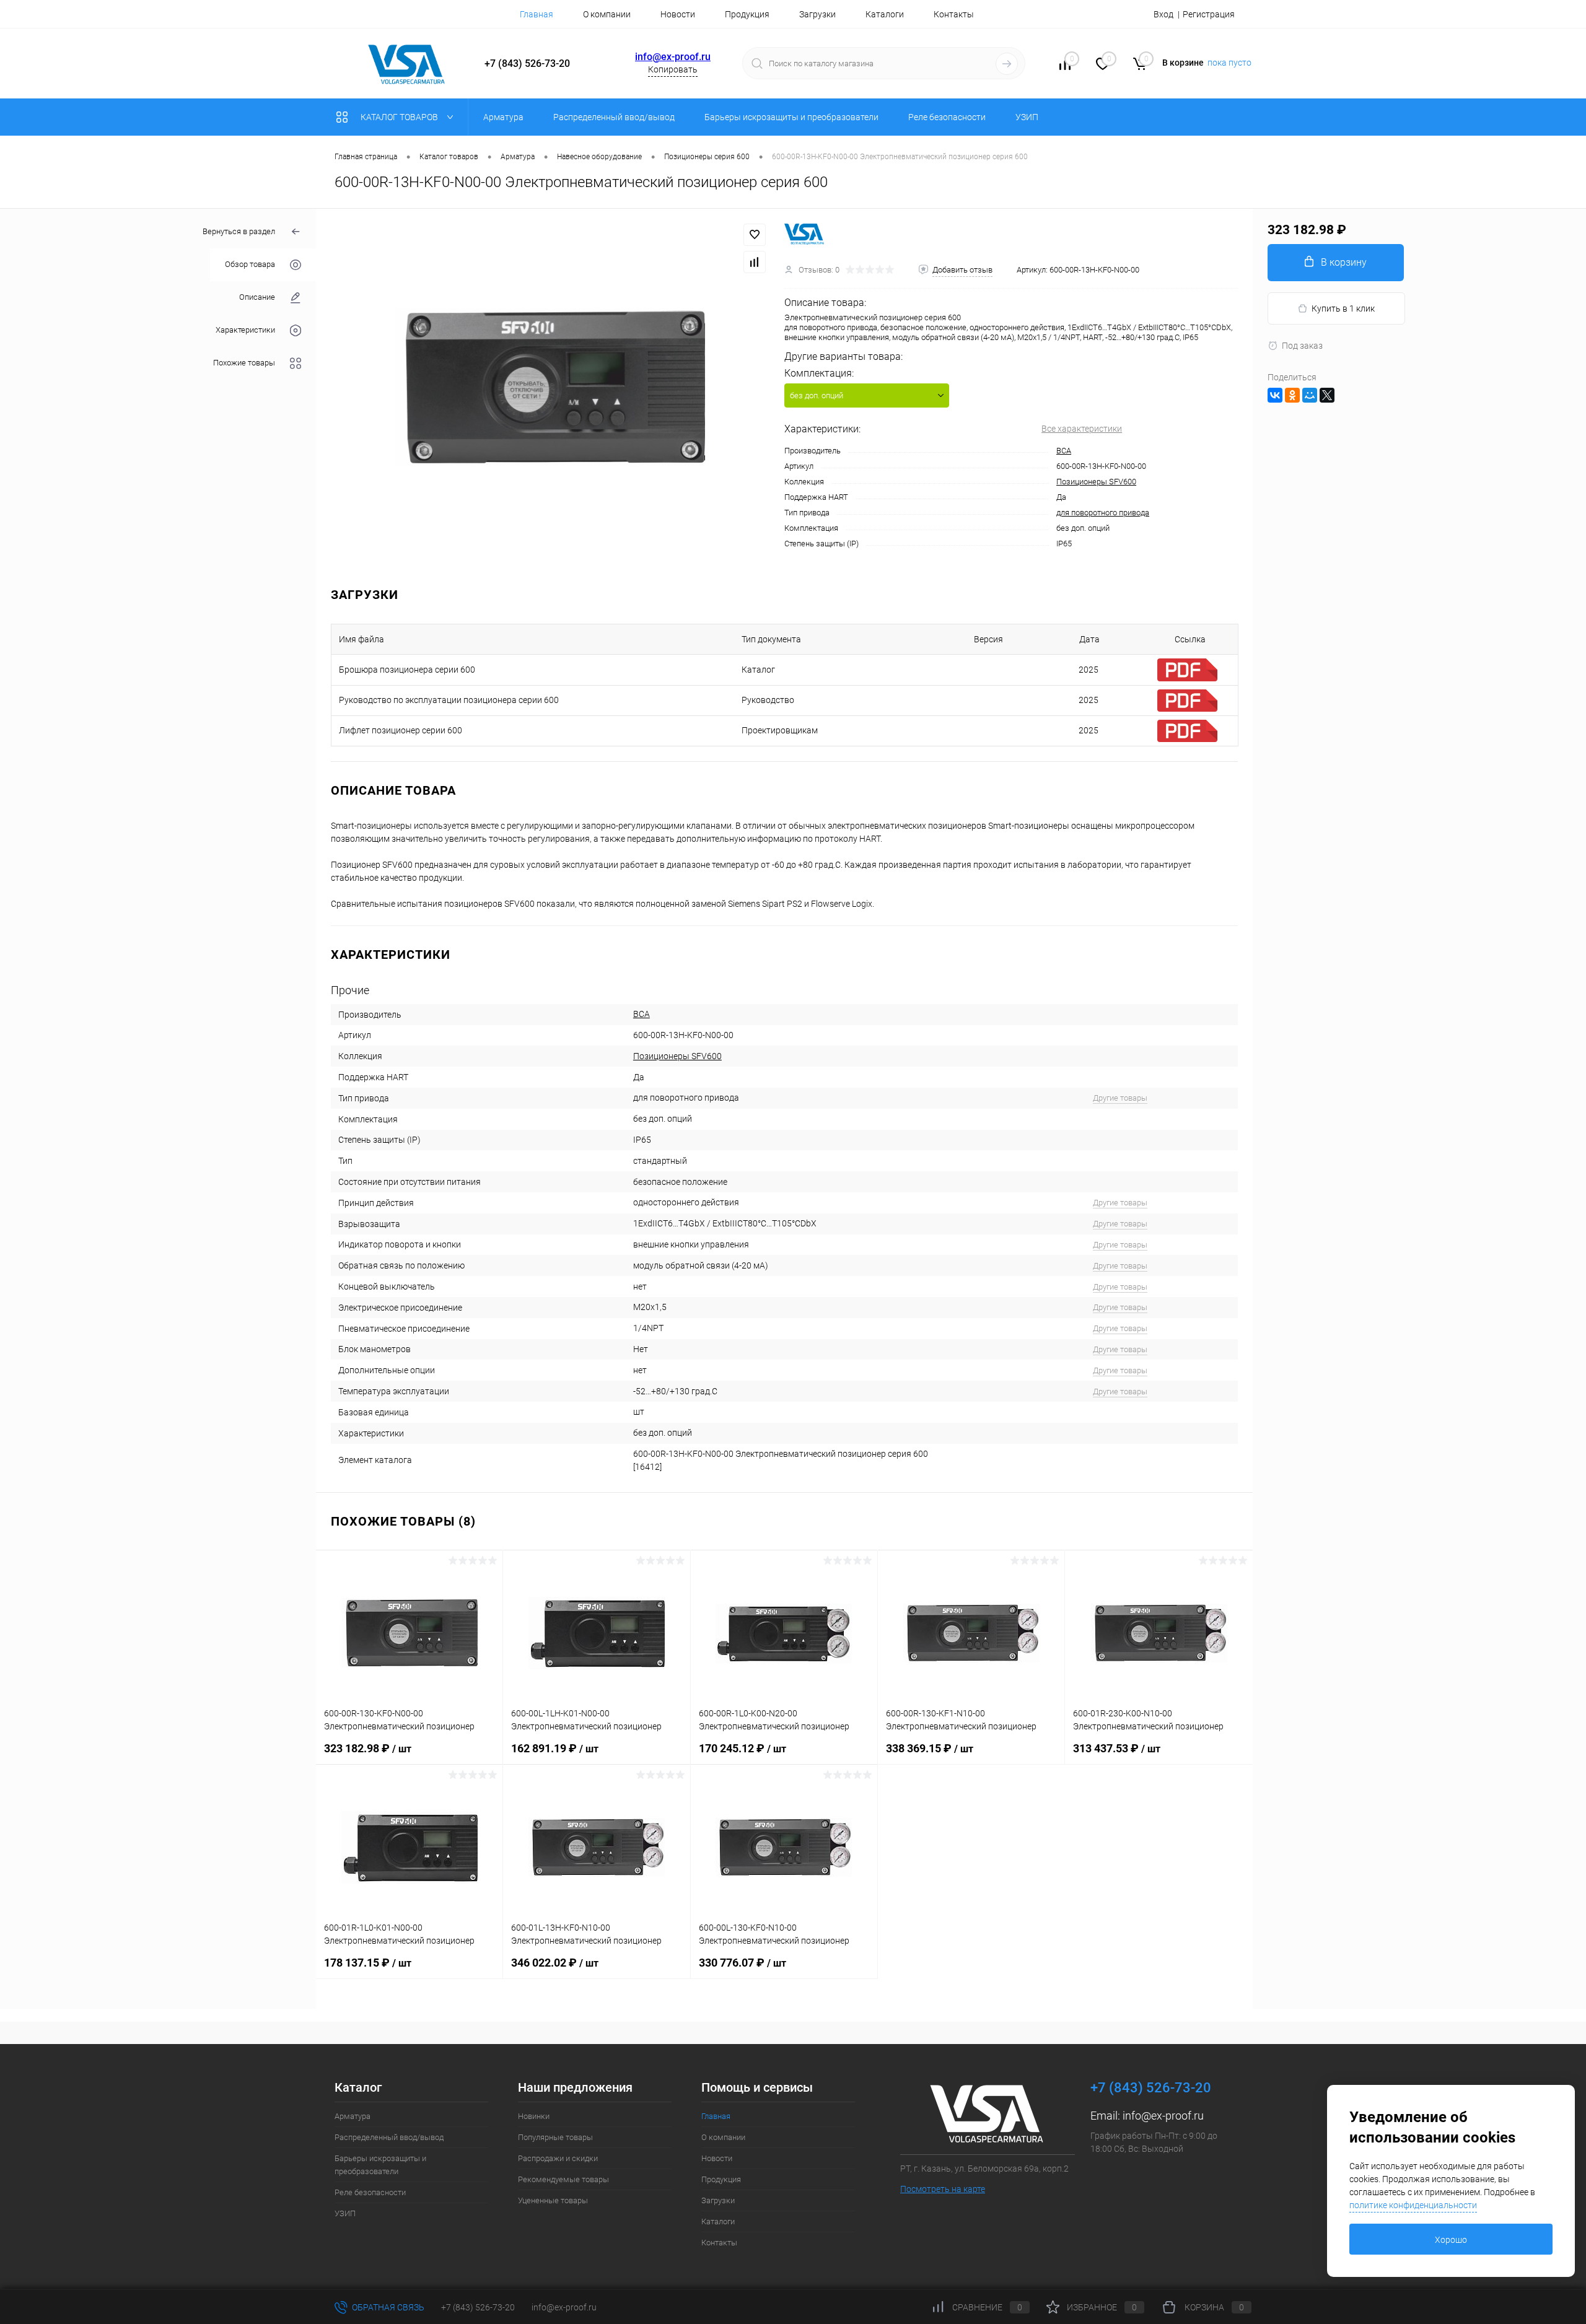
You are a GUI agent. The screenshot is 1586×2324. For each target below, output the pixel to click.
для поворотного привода (1103, 513)
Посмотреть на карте (943, 2189)
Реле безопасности (370, 2192)
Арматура (353, 2116)
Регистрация (1209, 14)
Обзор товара (250, 265)
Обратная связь (387, 2307)
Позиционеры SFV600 (1096, 482)
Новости (678, 14)
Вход (1163, 14)
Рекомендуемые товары (563, 2179)
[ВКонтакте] (1275, 395)
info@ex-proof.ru (673, 57)
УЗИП (345, 2213)
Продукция (747, 14)
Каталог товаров (400, 117)
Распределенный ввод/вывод (389, 2137)
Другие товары (1120, 1098)
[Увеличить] (550, 388)
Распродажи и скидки (558, 2158)
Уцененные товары (553, 2200)
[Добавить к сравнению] (755, 262)
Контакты (954, 14)
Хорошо (1451, 2240)
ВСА (1064, 451)
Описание (257, 298)
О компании (607, 14)
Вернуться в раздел (239, 231)
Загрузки (817, 14)
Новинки (534, 2116)
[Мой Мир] (1310, 395)
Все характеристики (1082, 429)
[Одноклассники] (1292, 395)
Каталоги (885, 14)
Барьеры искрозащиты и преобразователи (380, 2165)
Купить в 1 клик (1343, 308)
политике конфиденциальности (1413, 2205)
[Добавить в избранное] (755, 235)
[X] (1327, 395)
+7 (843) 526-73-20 (478, 2307)
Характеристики (245, 330)
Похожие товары (244, 363)
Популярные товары (555, 2137)
